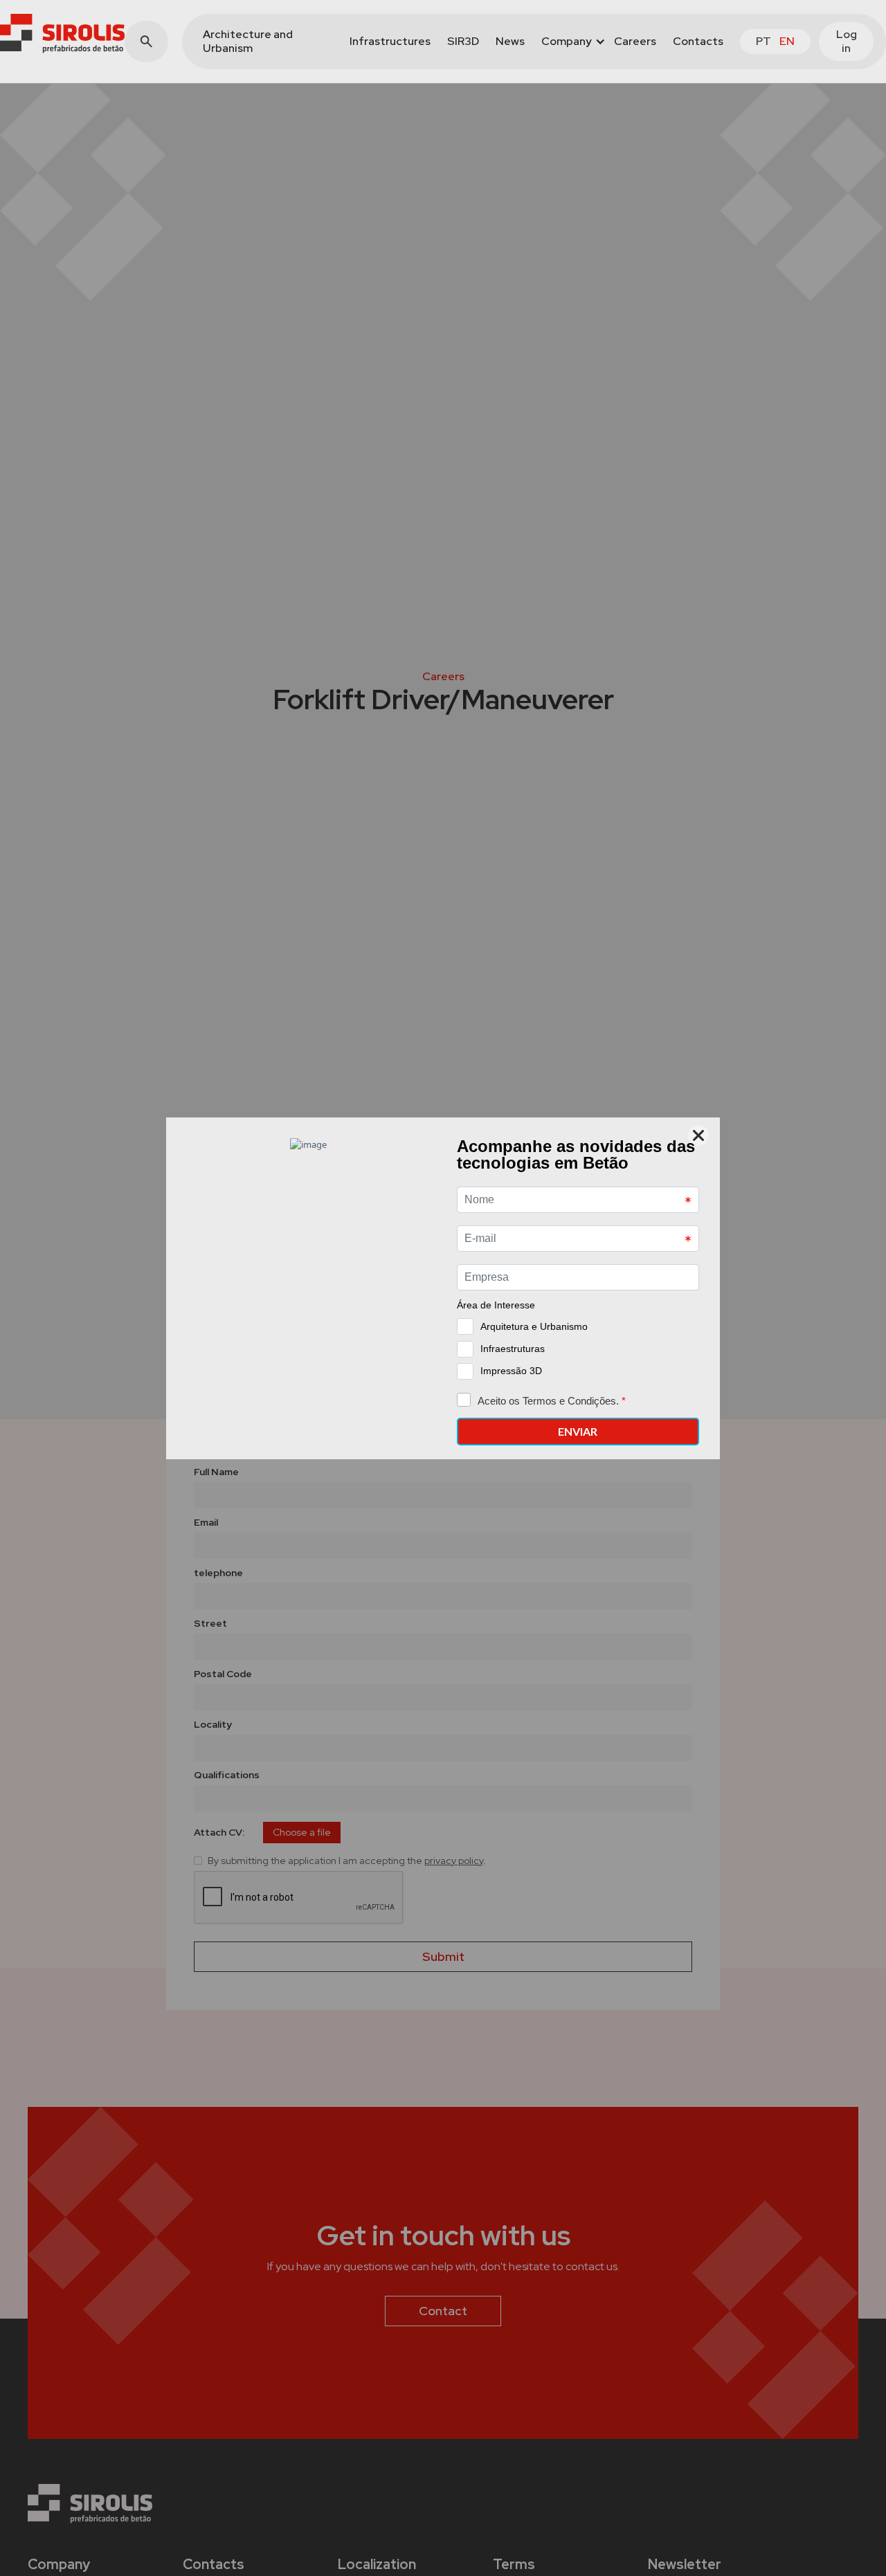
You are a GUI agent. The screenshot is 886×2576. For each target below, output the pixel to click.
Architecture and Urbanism (248, 41)
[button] (569, 42)
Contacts (698, 41)
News (510, 41)
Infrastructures (390, 41)
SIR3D (463, 41)
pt (763, 41)
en (787, 41)
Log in (847, 41)
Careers (635, 41)
